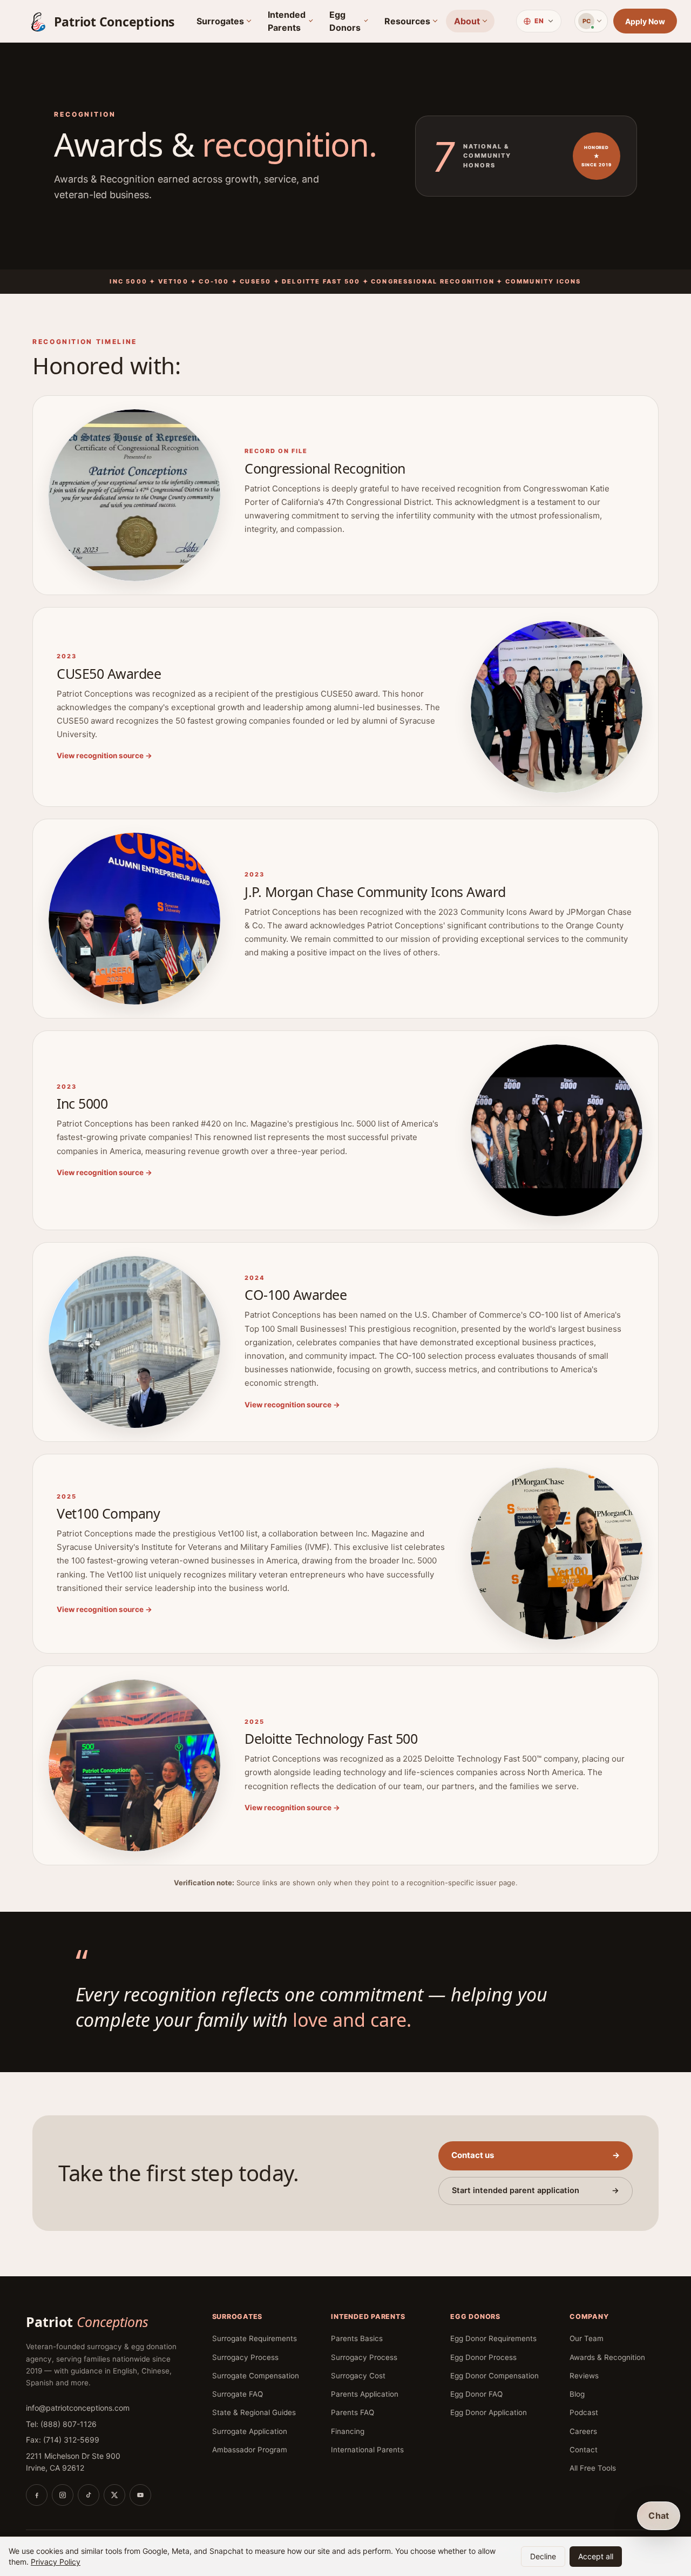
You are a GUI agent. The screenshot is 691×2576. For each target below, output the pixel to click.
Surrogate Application (250, 2431)
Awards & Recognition (607, 2357)
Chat (659, 2516)
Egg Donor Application (489, 2412)
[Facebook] (37, 2495)
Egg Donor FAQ (476, 2394)
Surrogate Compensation (256, 2376)
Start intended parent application (536, 2190)
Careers (583, 2431)
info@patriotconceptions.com (78, 2408)
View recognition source (104, 756)
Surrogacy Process (245, 2357)
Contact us (536, 2155)
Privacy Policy (56, 2562)
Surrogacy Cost (358, 2376)
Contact (584, 2450)
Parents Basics (357, 2338)
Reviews (584, 2376)
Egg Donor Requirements (493, 2338)
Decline (543, 2556)
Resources (407, 21)
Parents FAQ (353, 2412)
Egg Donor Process (483, 2357)
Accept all (596, 2556)
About (467, 21)
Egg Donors (345, 21)
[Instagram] (63, 2495)
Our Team (587, 2338)
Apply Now (645, 21)
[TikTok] (89, 2495)
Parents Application (365, 2394)
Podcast (584, 2412)
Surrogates (220, 21)
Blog (577, 2394)
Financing (348, 2431)
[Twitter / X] (114, 2495)
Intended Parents (287, 21)
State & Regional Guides (254, 2412)
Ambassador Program (250, 2450)
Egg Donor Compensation (494, 2376)
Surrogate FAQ (238, 2394)
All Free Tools (593, 2468)
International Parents (367, 2450)
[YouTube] (140, 2495)
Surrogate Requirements (255, 2338)
